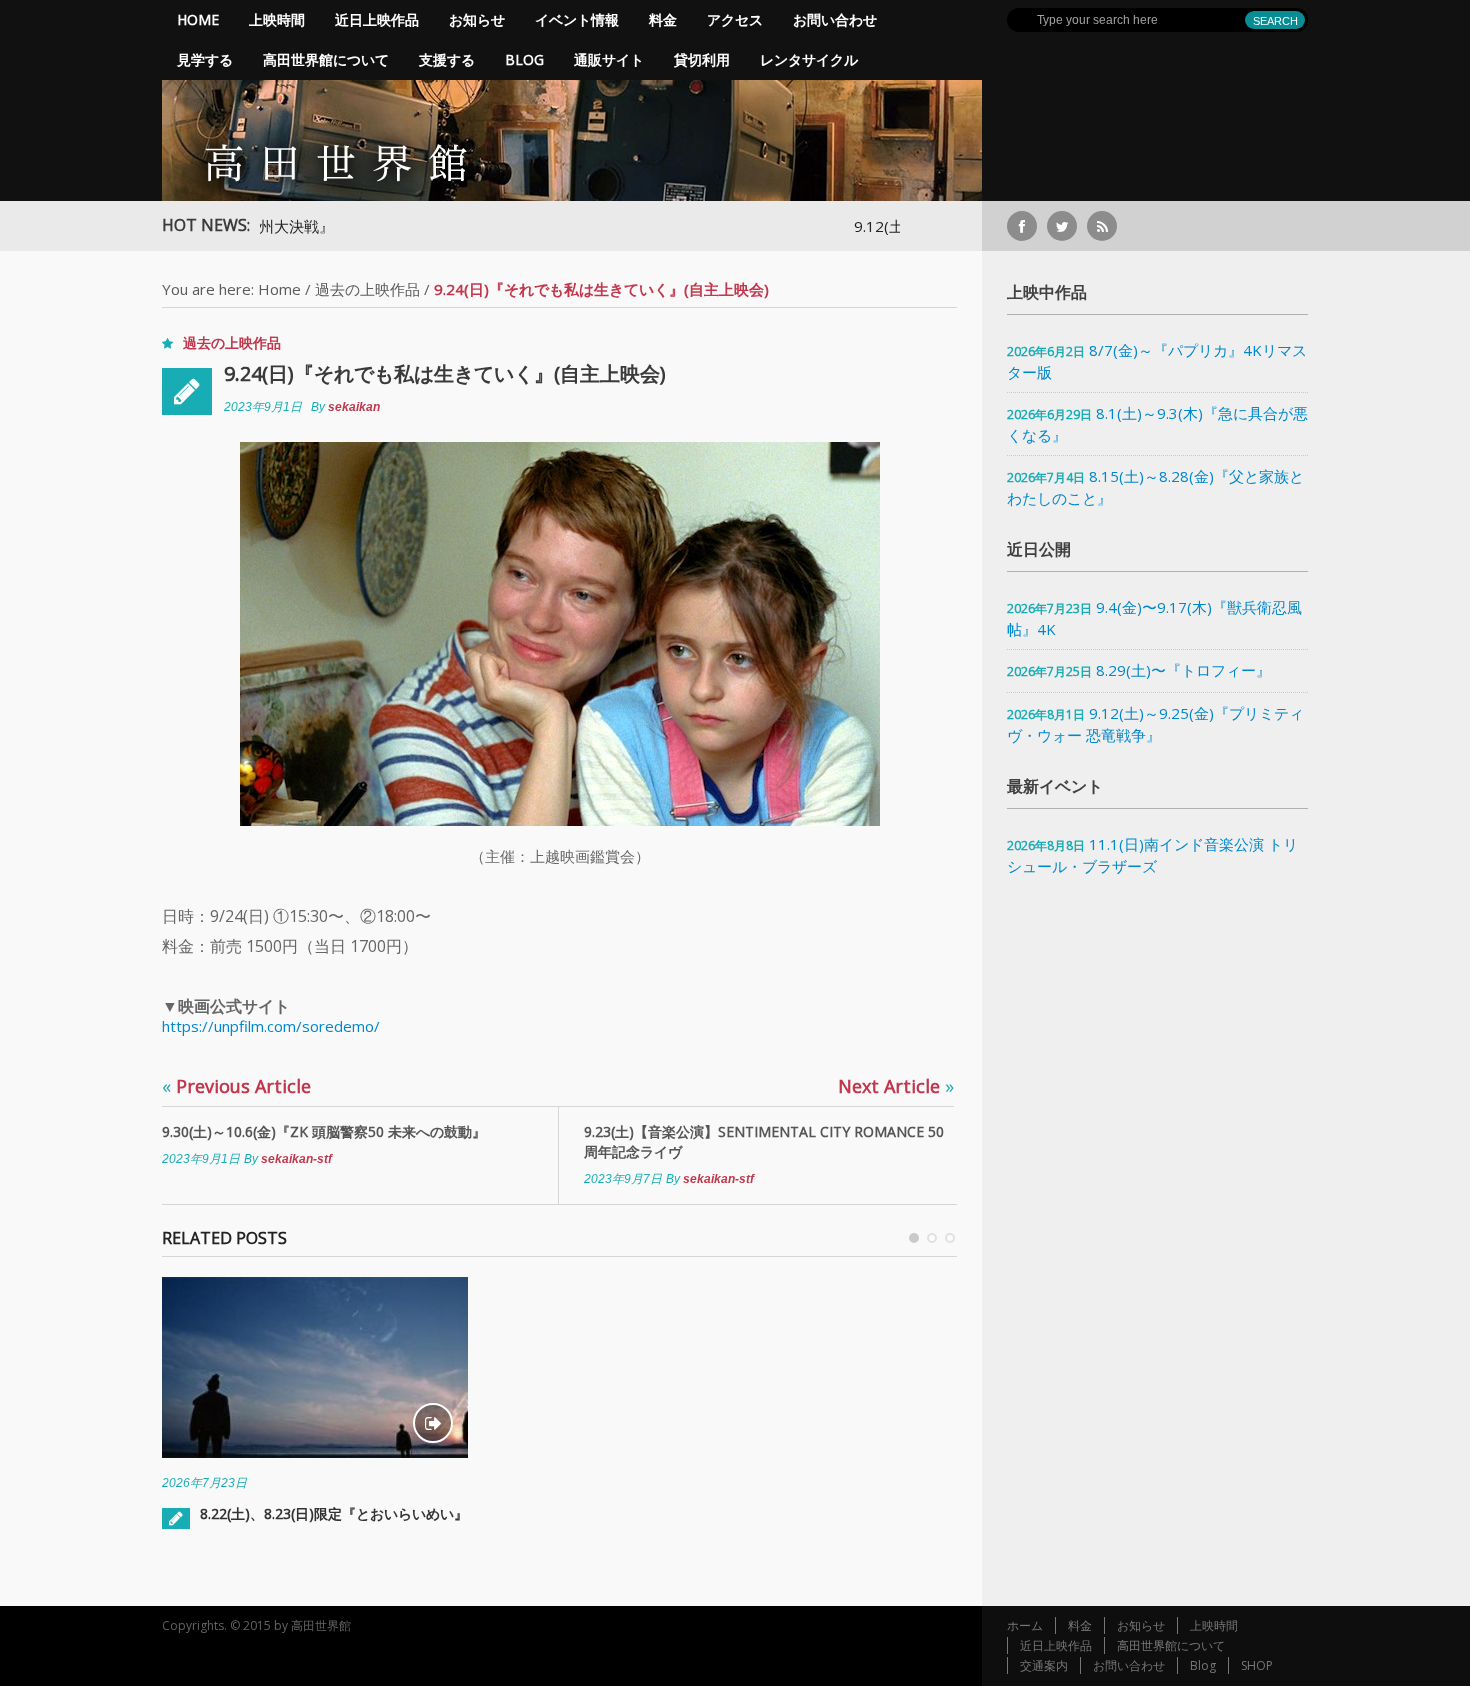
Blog (524, 59)
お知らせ (477, 19)
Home (198, 19)
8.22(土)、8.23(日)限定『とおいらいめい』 (334, 1513)
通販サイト (609, 59)
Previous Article (236, 1086)
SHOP (1257, 1665)
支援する (447, 59)
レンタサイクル (809, 59)
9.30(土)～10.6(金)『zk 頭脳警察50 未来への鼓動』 (324, 1131)
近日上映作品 (377, 19)
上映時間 (277, 19)
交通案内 (1044, 1665)
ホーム (1025, 1625)
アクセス (735, 19)
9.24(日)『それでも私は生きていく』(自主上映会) (445, 373)
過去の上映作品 (367, 289)
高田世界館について (326, 59)
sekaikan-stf (296, 1159)
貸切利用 (702, 59)
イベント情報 (577, 19)
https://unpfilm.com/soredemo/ (271, 1026)
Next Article (896, 1086)
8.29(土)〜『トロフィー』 (1183, 670)
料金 (663, 19)
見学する (205, 59)
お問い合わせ (835, 19)
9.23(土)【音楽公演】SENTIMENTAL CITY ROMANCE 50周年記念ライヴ (764, 1141)
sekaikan (354, 407)
